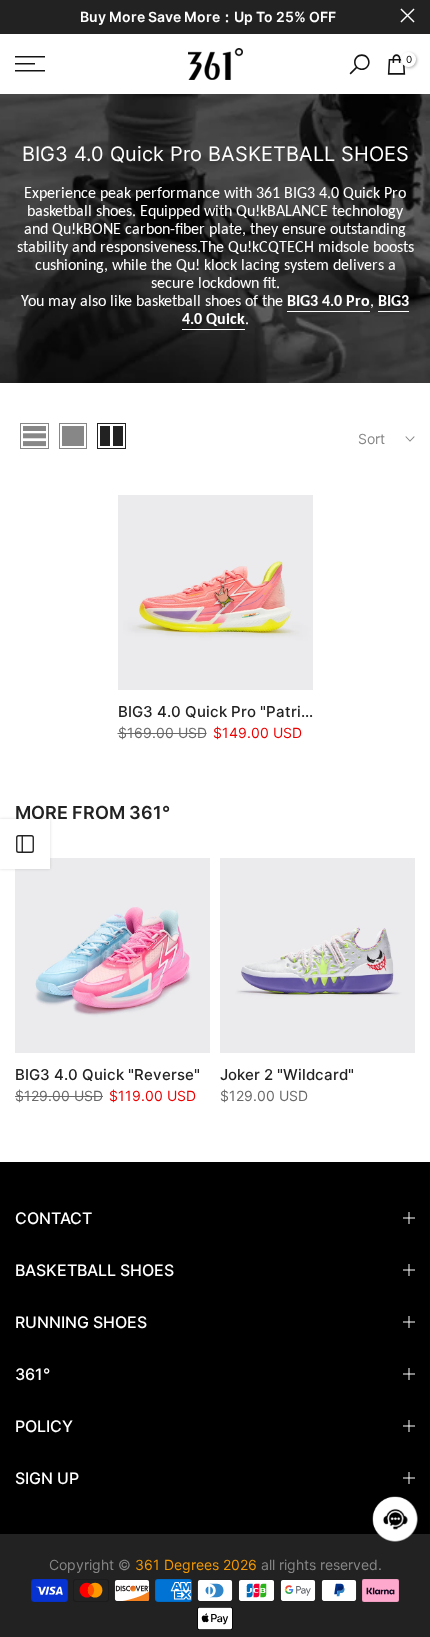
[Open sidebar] (25, 844)
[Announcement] (207, 17)
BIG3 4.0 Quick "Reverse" (107, 1074)
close (407, 15)
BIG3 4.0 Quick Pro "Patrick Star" (238, 711)
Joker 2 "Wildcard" (287, 1074)
